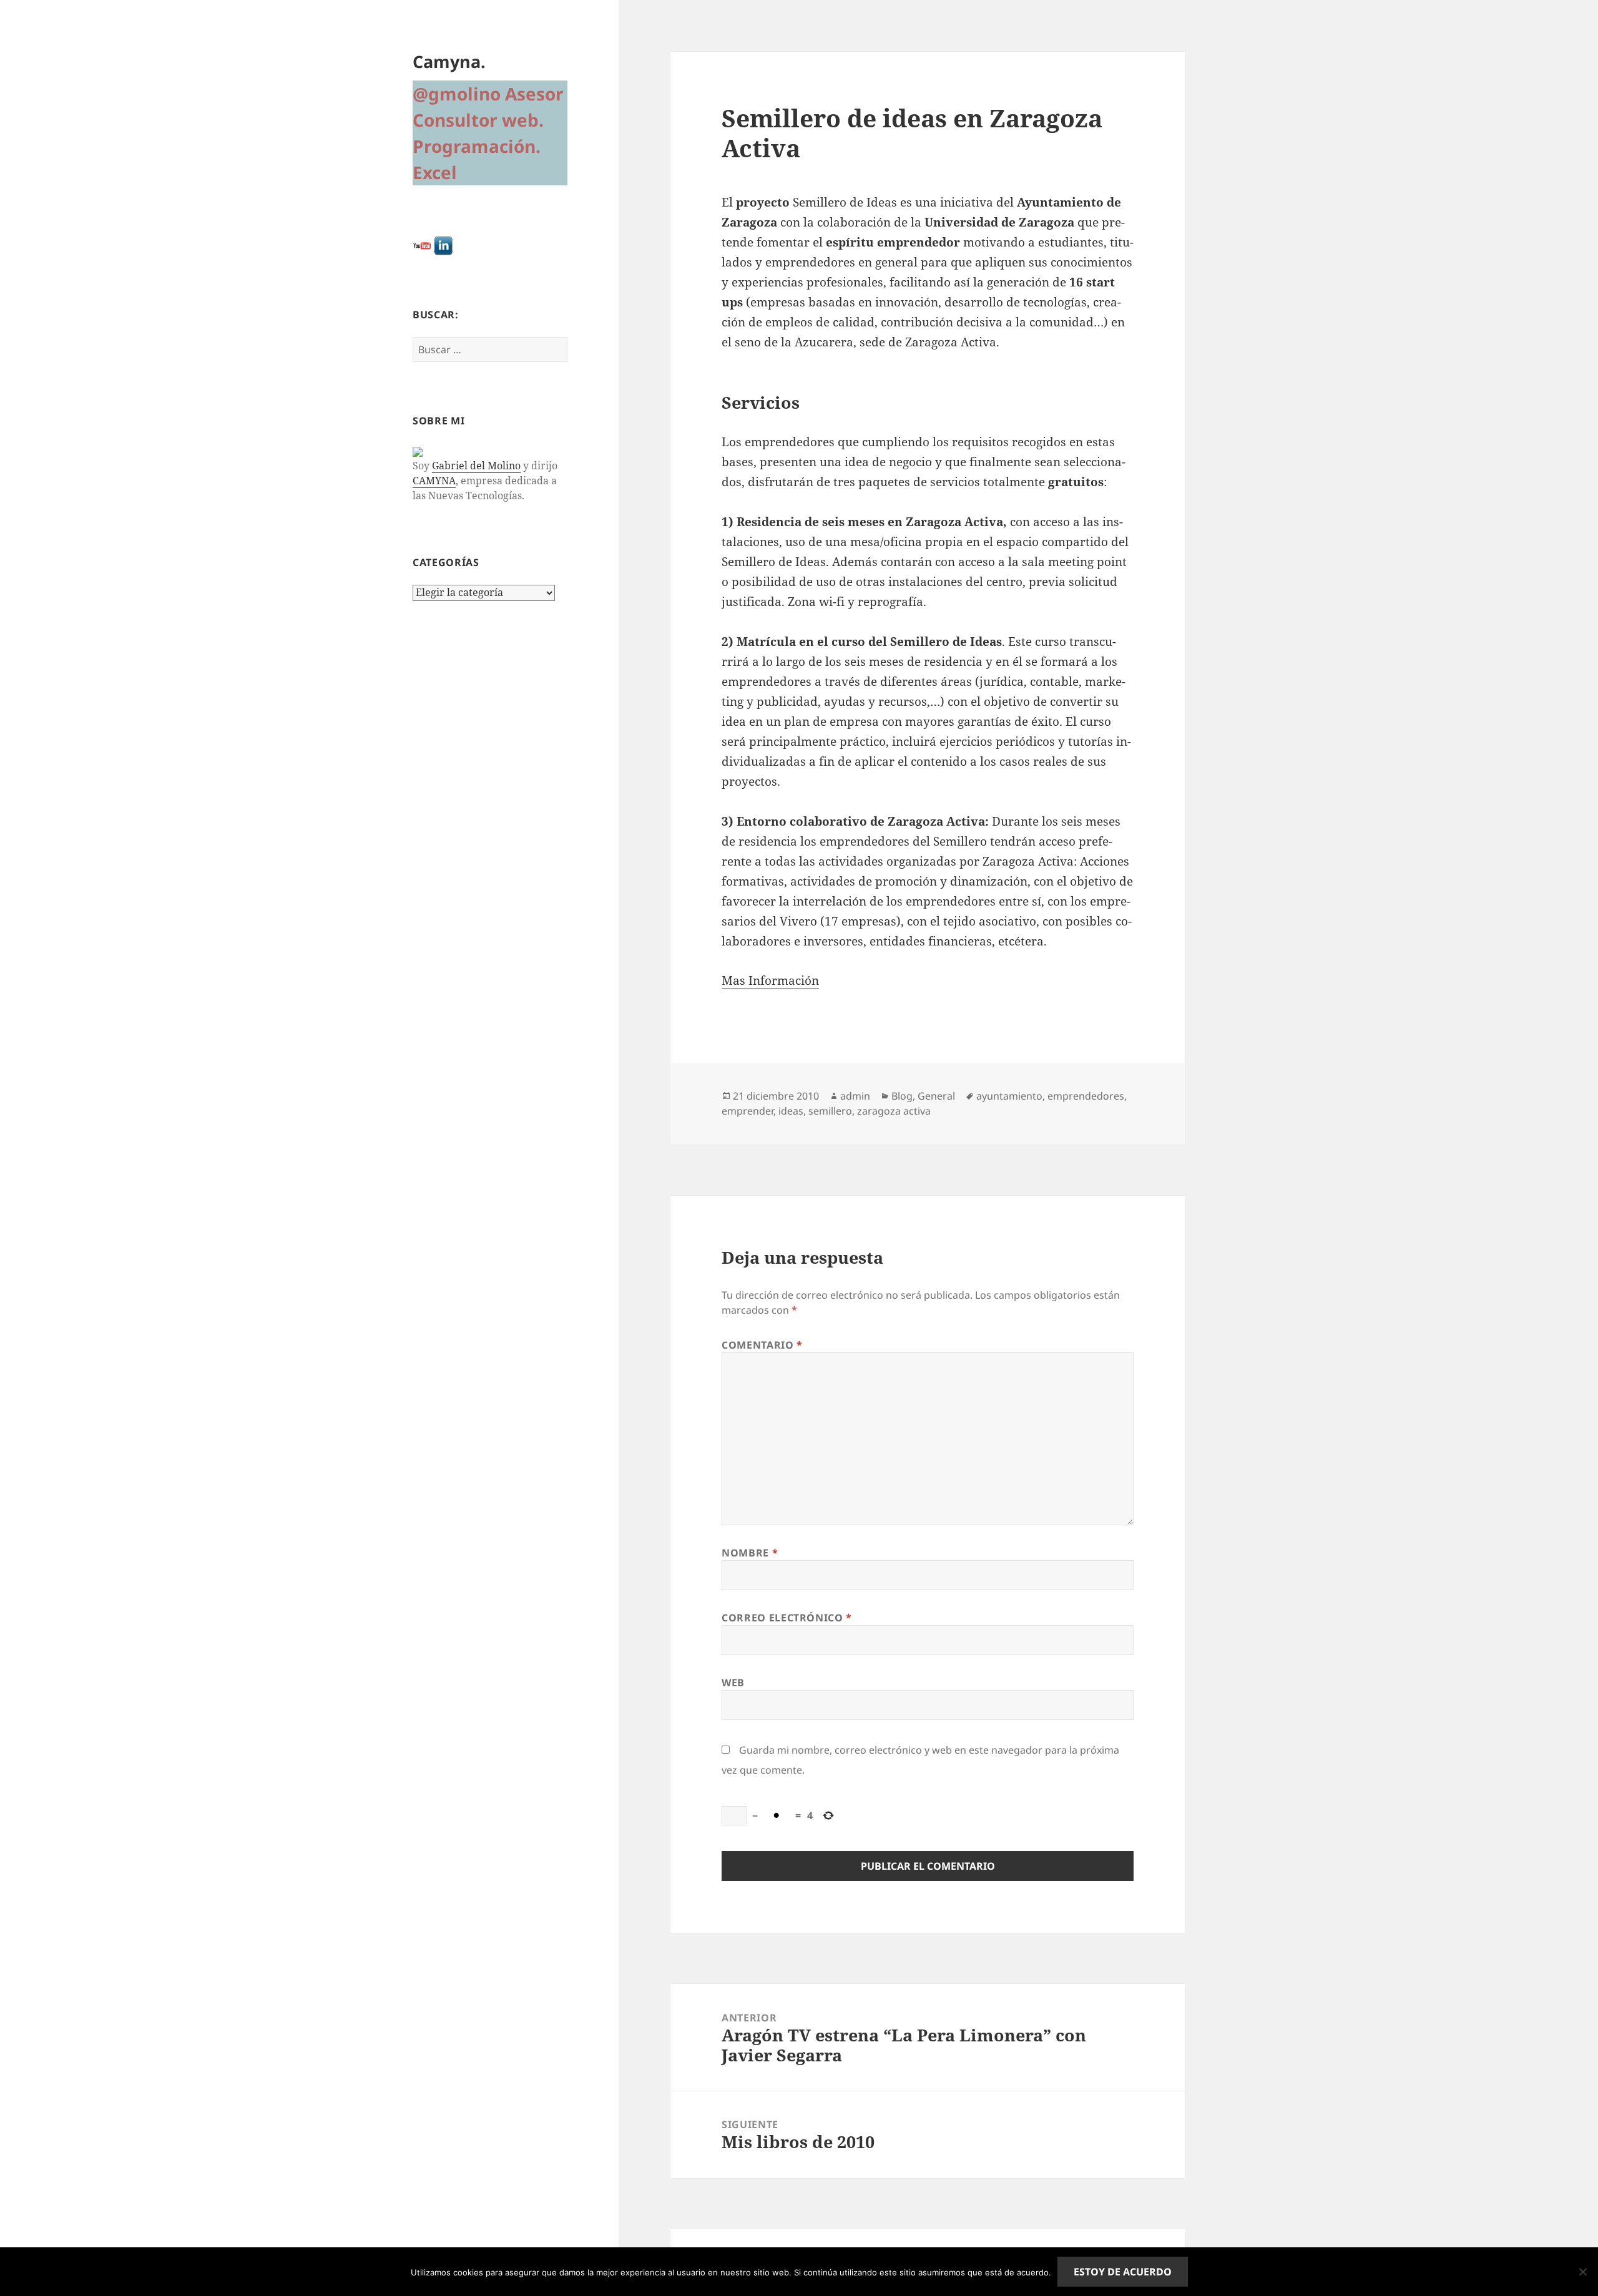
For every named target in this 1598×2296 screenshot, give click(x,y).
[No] (1582, 2272)
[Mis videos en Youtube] (422, 245)
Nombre (750, 1553)
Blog (902, 1096)
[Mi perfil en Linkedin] (443, 245)
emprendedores (1086, 1096)
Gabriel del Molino (476, 466)
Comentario (762, 1345)
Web (733, 1683)
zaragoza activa (894, 1111)
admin (855, 1096)
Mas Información (770, 980)
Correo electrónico (787, 1618)
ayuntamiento (1009, 1096)
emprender (748, 1111)
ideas (791, 1111)
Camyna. (449, 61)
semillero (830, 1111)
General (936, 1096)
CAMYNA (434, 481)
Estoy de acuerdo (1123, 2272)
